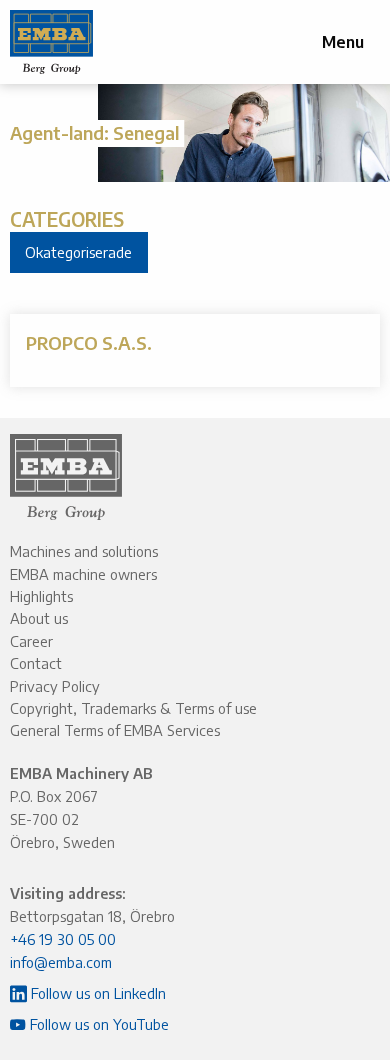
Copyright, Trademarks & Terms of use (133, 708)
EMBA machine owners (83, 574)
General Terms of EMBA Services (115, 730)
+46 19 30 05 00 (63, 939)
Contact (36, 663)
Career (31, 641)
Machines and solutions (84, 551)
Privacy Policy (55, 686)
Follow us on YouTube (97, 1024)
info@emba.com (61, 962)
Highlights (41, 596)
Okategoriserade (78, 252)
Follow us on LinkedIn (96, 993)
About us (39, 618)
